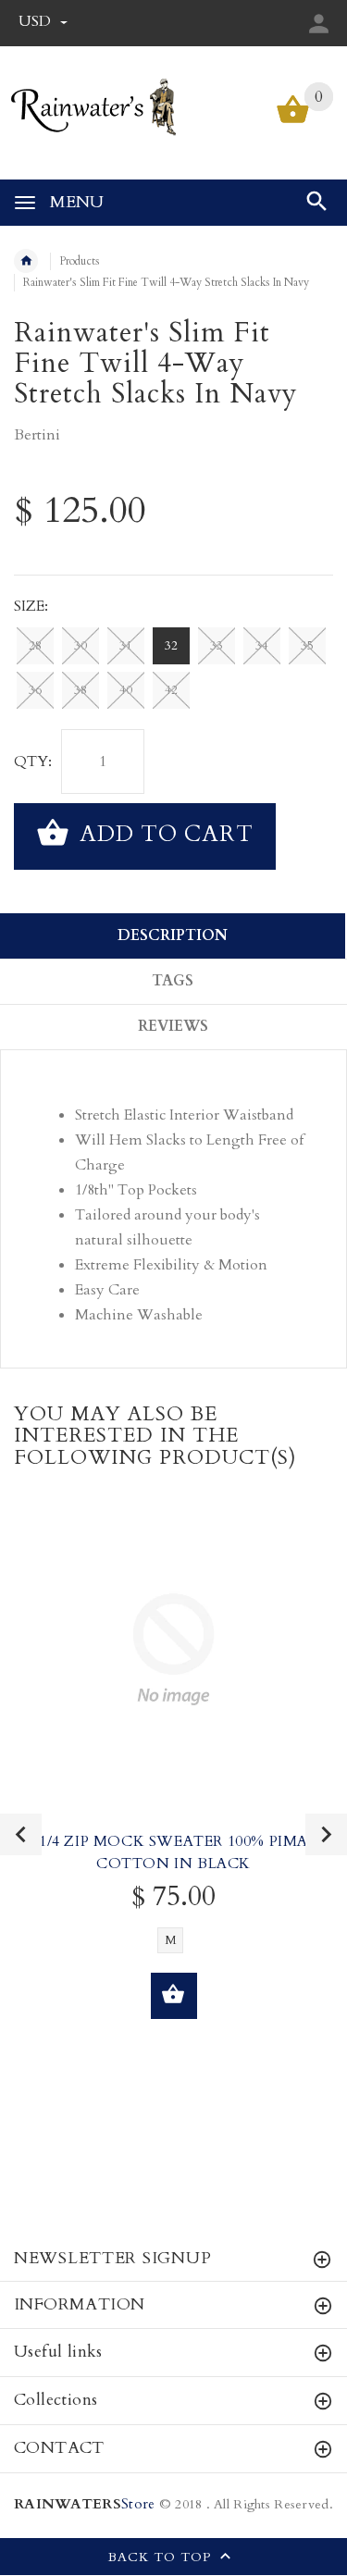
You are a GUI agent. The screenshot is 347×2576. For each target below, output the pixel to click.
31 (126, 646)
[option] (173, 1784)
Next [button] (326, 1834)
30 (81, 646)
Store (84, 2504)
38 (81, 690)
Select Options (174, 1996)
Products (80, 261)
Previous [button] (21, 1834)
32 (171, 646)
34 (262, 646)
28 (35, 646)
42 (171, 690)
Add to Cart (163, 834)
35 (307, 646)
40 (126, 690)
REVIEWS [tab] (173, 1026)
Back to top (162, 2557)
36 (35, 690)
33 (217, 646)
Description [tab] (173, 935)
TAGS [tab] (173, 981)
